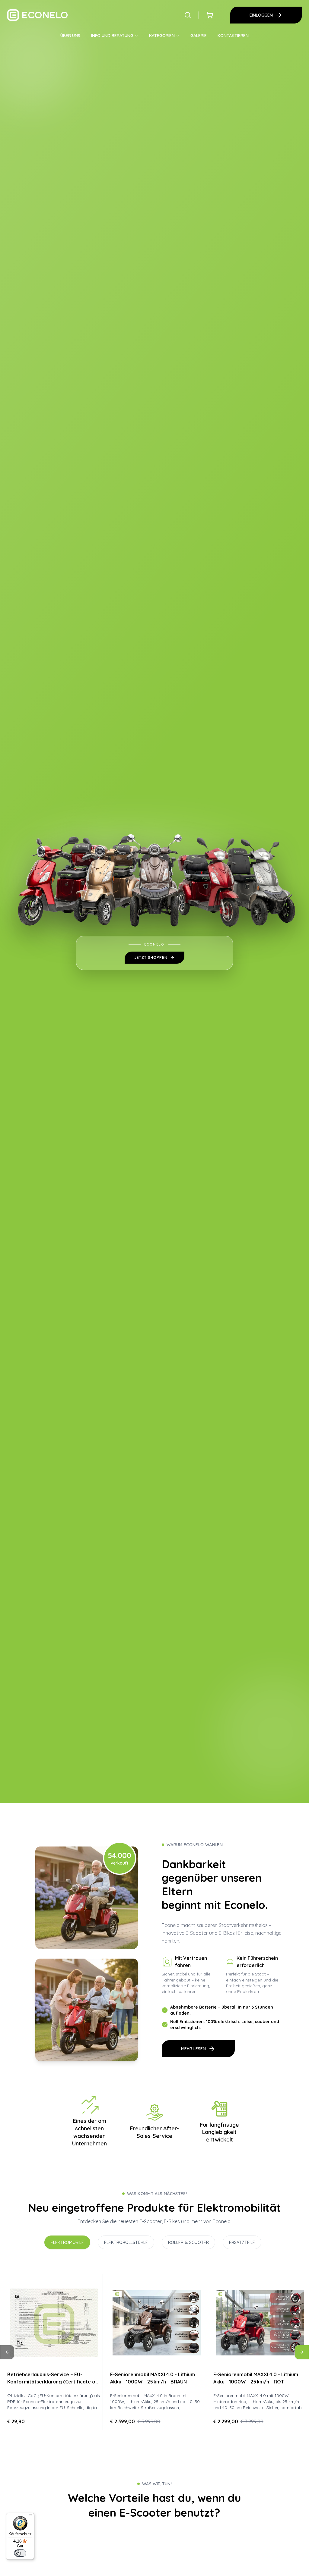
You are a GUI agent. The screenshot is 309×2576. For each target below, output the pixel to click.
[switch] (20, 2553)
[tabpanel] (154, 2352)
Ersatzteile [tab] (242, 2242)
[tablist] (155, 2242)
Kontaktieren (233, 36)
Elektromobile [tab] (67, 2242)
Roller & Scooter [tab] (188, 2242)
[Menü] (30, 2516)
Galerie (199, 36)
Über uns (70, 36)
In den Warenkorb (157, 2351)
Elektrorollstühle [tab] (126, 2242)
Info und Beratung (112, 36)
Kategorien (162, 36)
